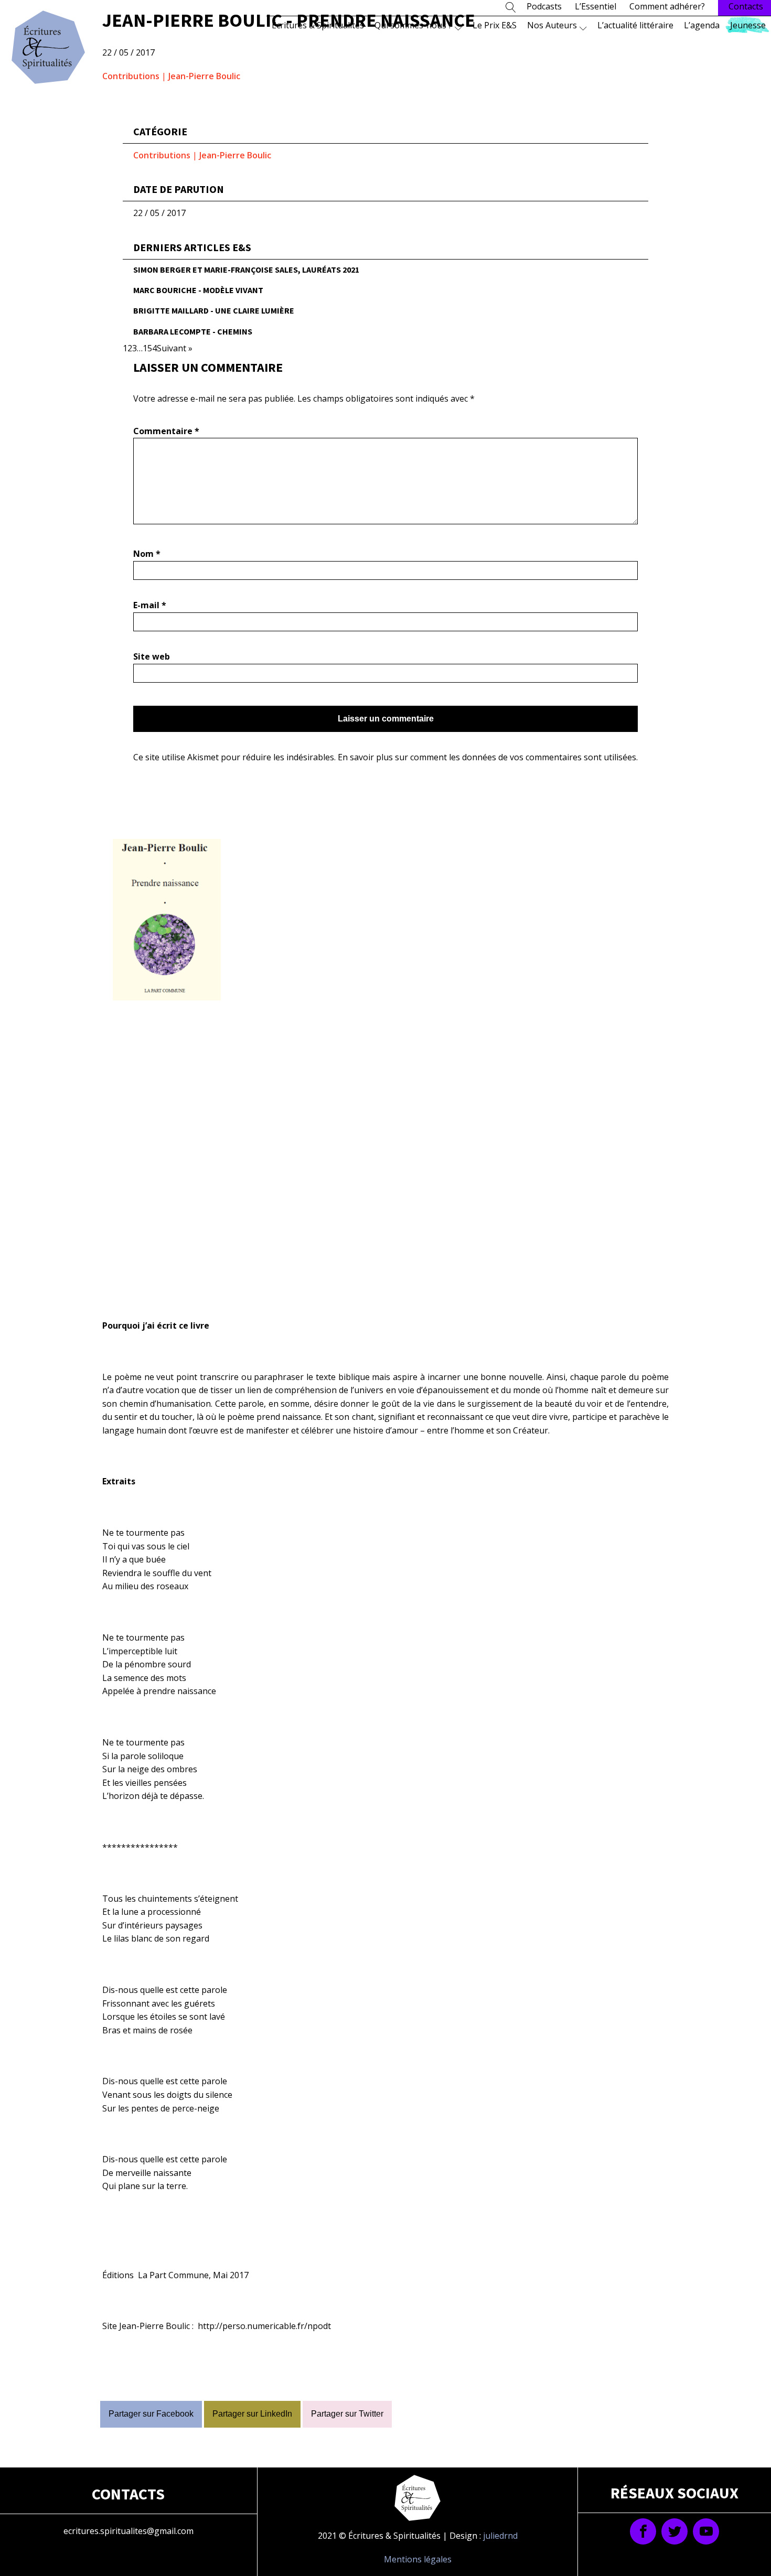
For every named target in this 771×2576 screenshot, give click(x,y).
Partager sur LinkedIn (252, 2414)
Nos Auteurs (552, 25)
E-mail (150, 605)
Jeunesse (748, 25)
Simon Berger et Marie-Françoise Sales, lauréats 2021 (246, 270)
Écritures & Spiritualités (318, 25)
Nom (147, 554)
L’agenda (702, 25)
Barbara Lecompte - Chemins (193, 331)
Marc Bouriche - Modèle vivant (198, 290)
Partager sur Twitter (347, 2414)
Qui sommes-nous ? (413, 25)
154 (150, 348)
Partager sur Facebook (151, 2414)
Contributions (131, 76)
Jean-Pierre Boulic (204, 76)
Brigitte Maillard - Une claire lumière (214, 310)
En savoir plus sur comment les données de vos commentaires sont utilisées (487, 757)
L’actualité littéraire (635, 25)
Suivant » (175, 348)
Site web (152, 656)
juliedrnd (500, 2536)
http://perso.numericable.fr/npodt (264, 2326)
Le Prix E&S (495, 25)
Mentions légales (418, 2559)
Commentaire (166, 431)
